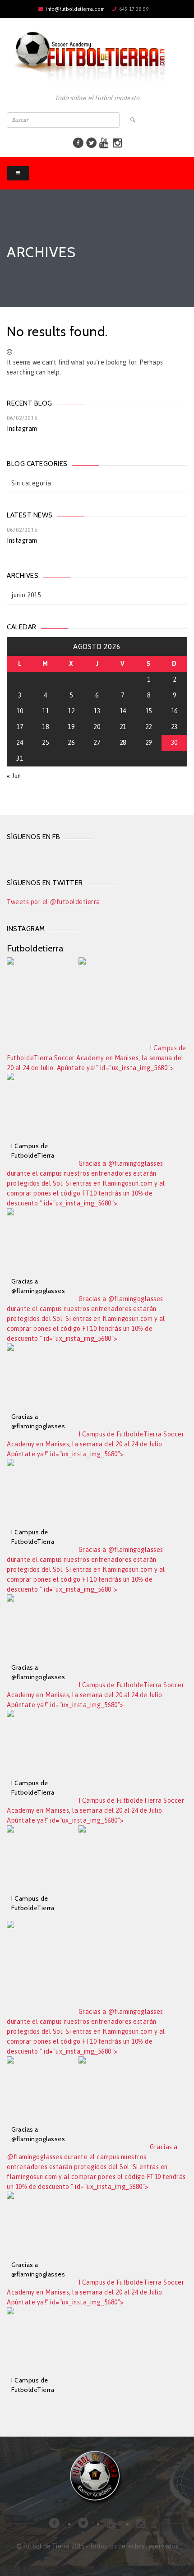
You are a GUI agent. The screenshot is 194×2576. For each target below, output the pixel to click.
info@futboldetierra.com (75, 9)
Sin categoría (31, 483)
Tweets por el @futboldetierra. (54, 902)
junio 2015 (26, 595)
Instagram (22, 429)
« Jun (14, 776)
